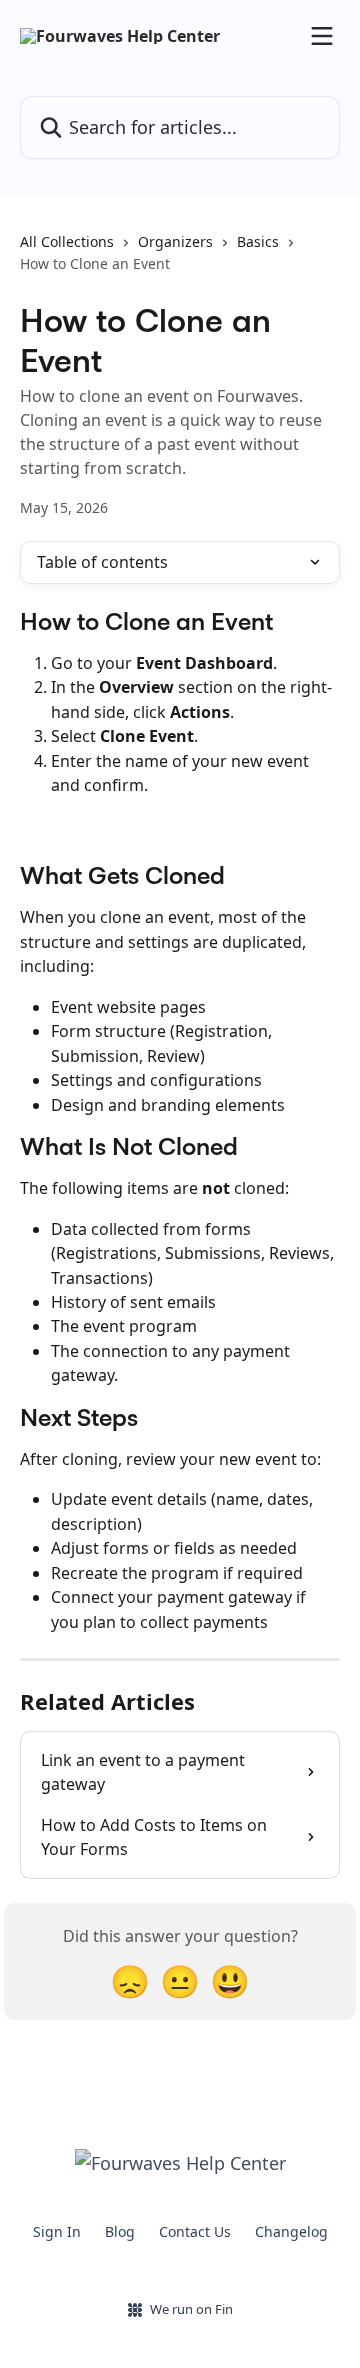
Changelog (291, 2231)
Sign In (57, 2231)
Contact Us (195, 2231)
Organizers (175, 241)
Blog (120, 2231)
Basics (258, 241)
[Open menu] (322, 36)
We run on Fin (191, 2309)
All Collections (67, 241)
